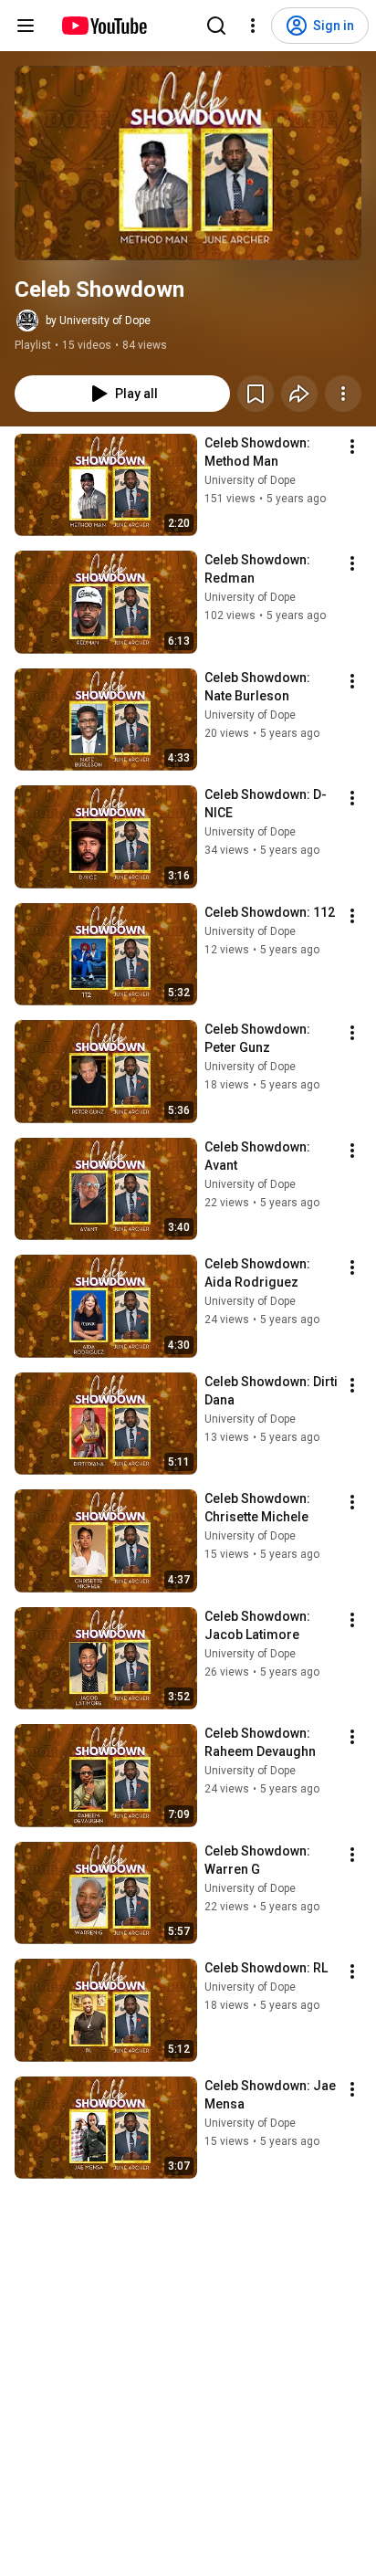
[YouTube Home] (104, 26)
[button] (188, 163)
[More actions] (343, 394)
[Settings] (253, 26)
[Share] (299, 394)
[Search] (216, 26)
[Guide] (26, 26)
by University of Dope (98, 321)
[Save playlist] (256, 394)
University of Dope (250, 480)
